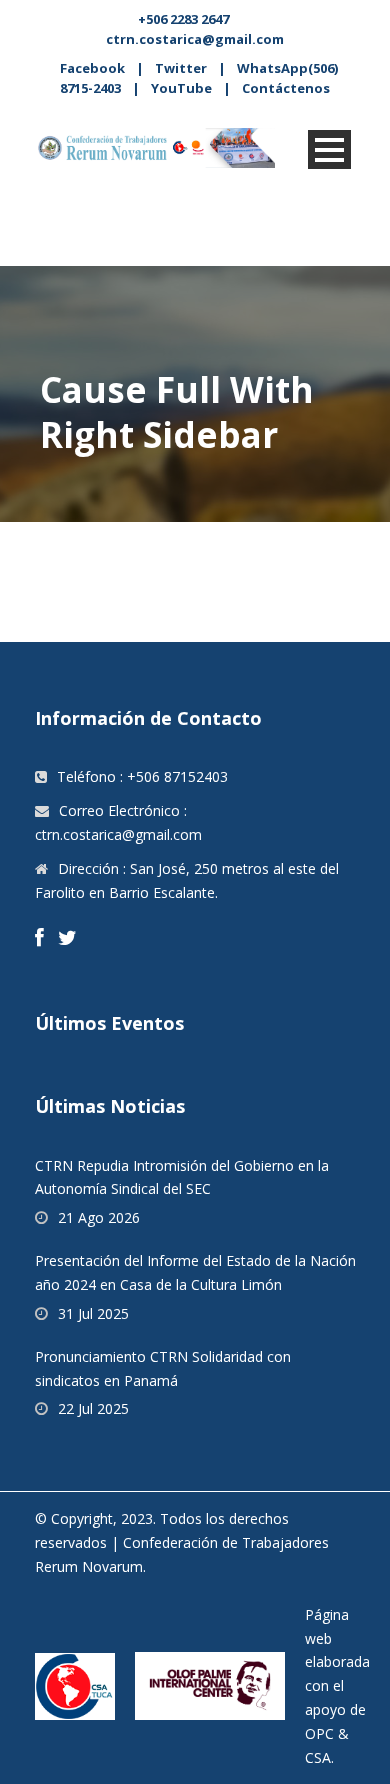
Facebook (92, 68)
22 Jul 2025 (93, 1408)
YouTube (181, 88)
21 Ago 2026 (99, 1217)
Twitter (181, 68)
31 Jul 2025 (93, 1313)
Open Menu (329, 149)
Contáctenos (286, 88)
